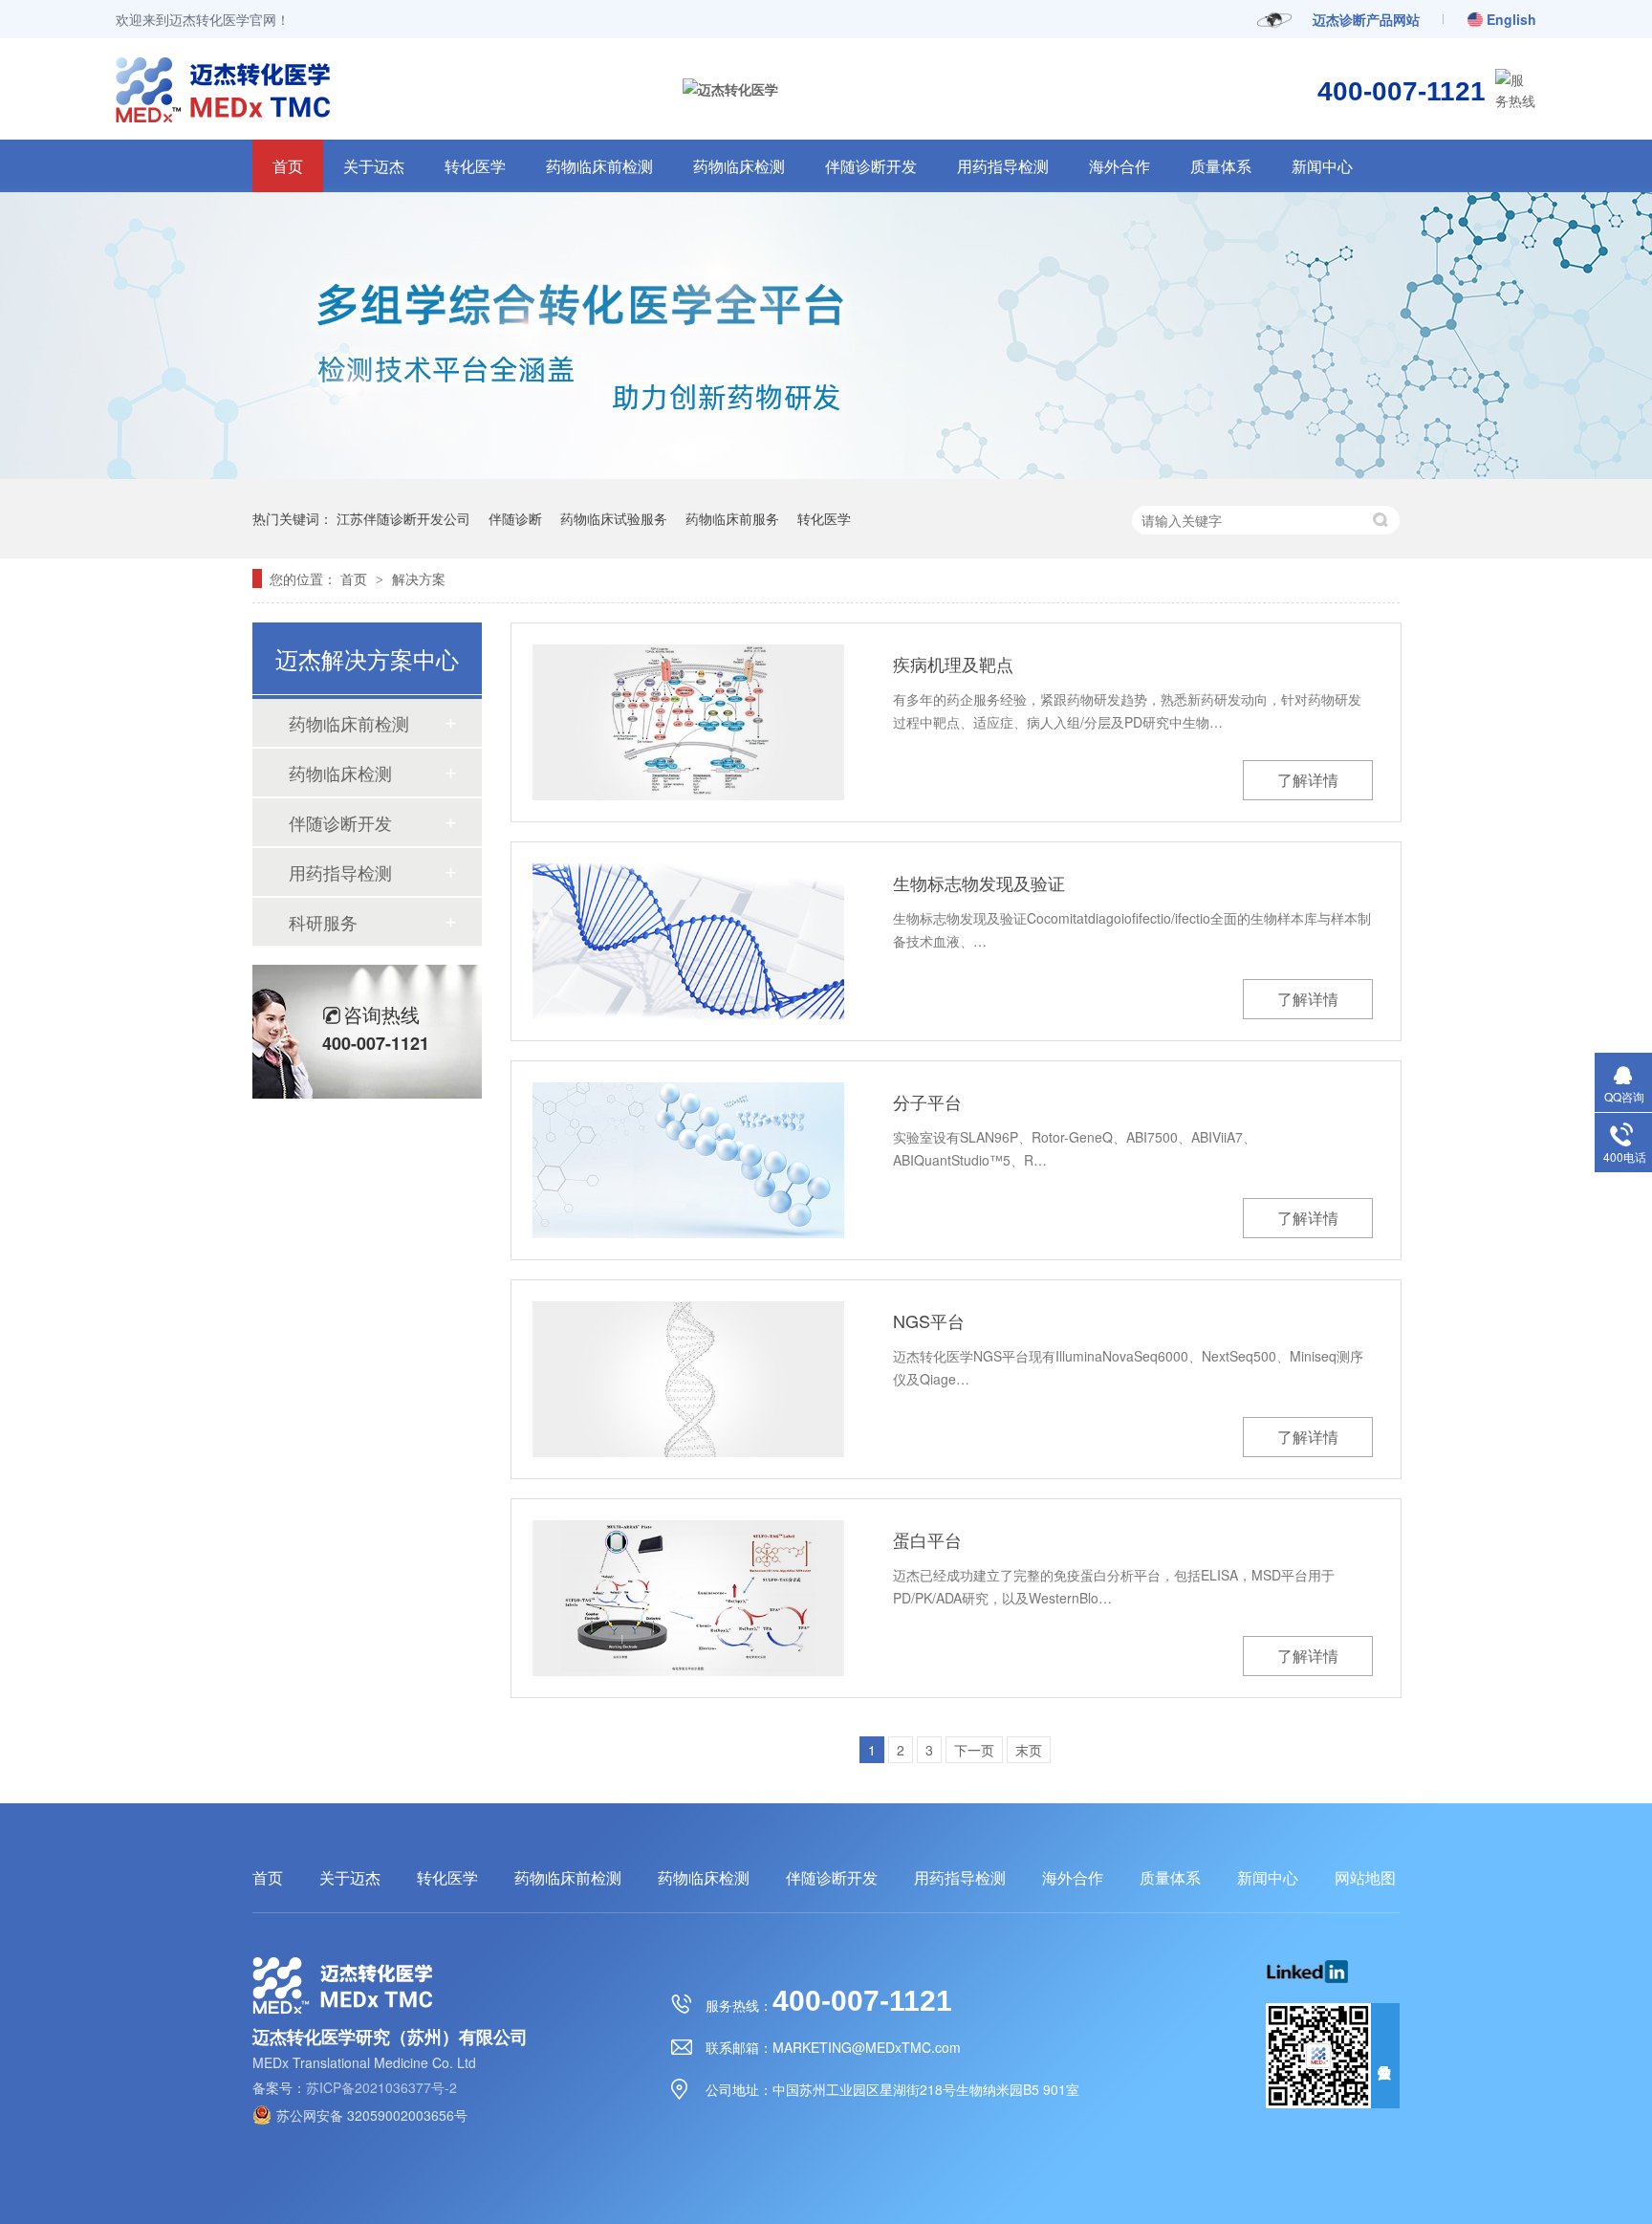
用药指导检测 (1003, 166)
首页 (288, 166)
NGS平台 (929, 1320)
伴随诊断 (515, 518)
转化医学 (475, 166)
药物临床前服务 (732, 518)
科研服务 (323, 922)
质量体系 (1221, 166)
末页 (1029, 1750)
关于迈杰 (374, 166)
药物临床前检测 (599, 166)
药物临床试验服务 (614, 518)
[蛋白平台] (688, 1598)
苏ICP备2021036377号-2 (381, 2087)
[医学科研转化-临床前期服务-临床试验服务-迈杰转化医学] (148, 116)
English (1511, 19)
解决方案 (419, 578)
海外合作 (1119, 166)
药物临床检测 (739, 166)
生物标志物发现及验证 (979, 883)
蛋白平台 (927, 1539)
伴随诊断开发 (871, 166)
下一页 (974, 1750)
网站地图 (1365, 1878)
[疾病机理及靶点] (688, 722)
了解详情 (1308, 780)
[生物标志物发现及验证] (688, 941)
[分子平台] (688, 1160)
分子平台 (927, 1101)
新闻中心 (1322, 166)
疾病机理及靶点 (953, 664)
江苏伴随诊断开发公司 (403, 518)
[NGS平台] (688, 1379)
